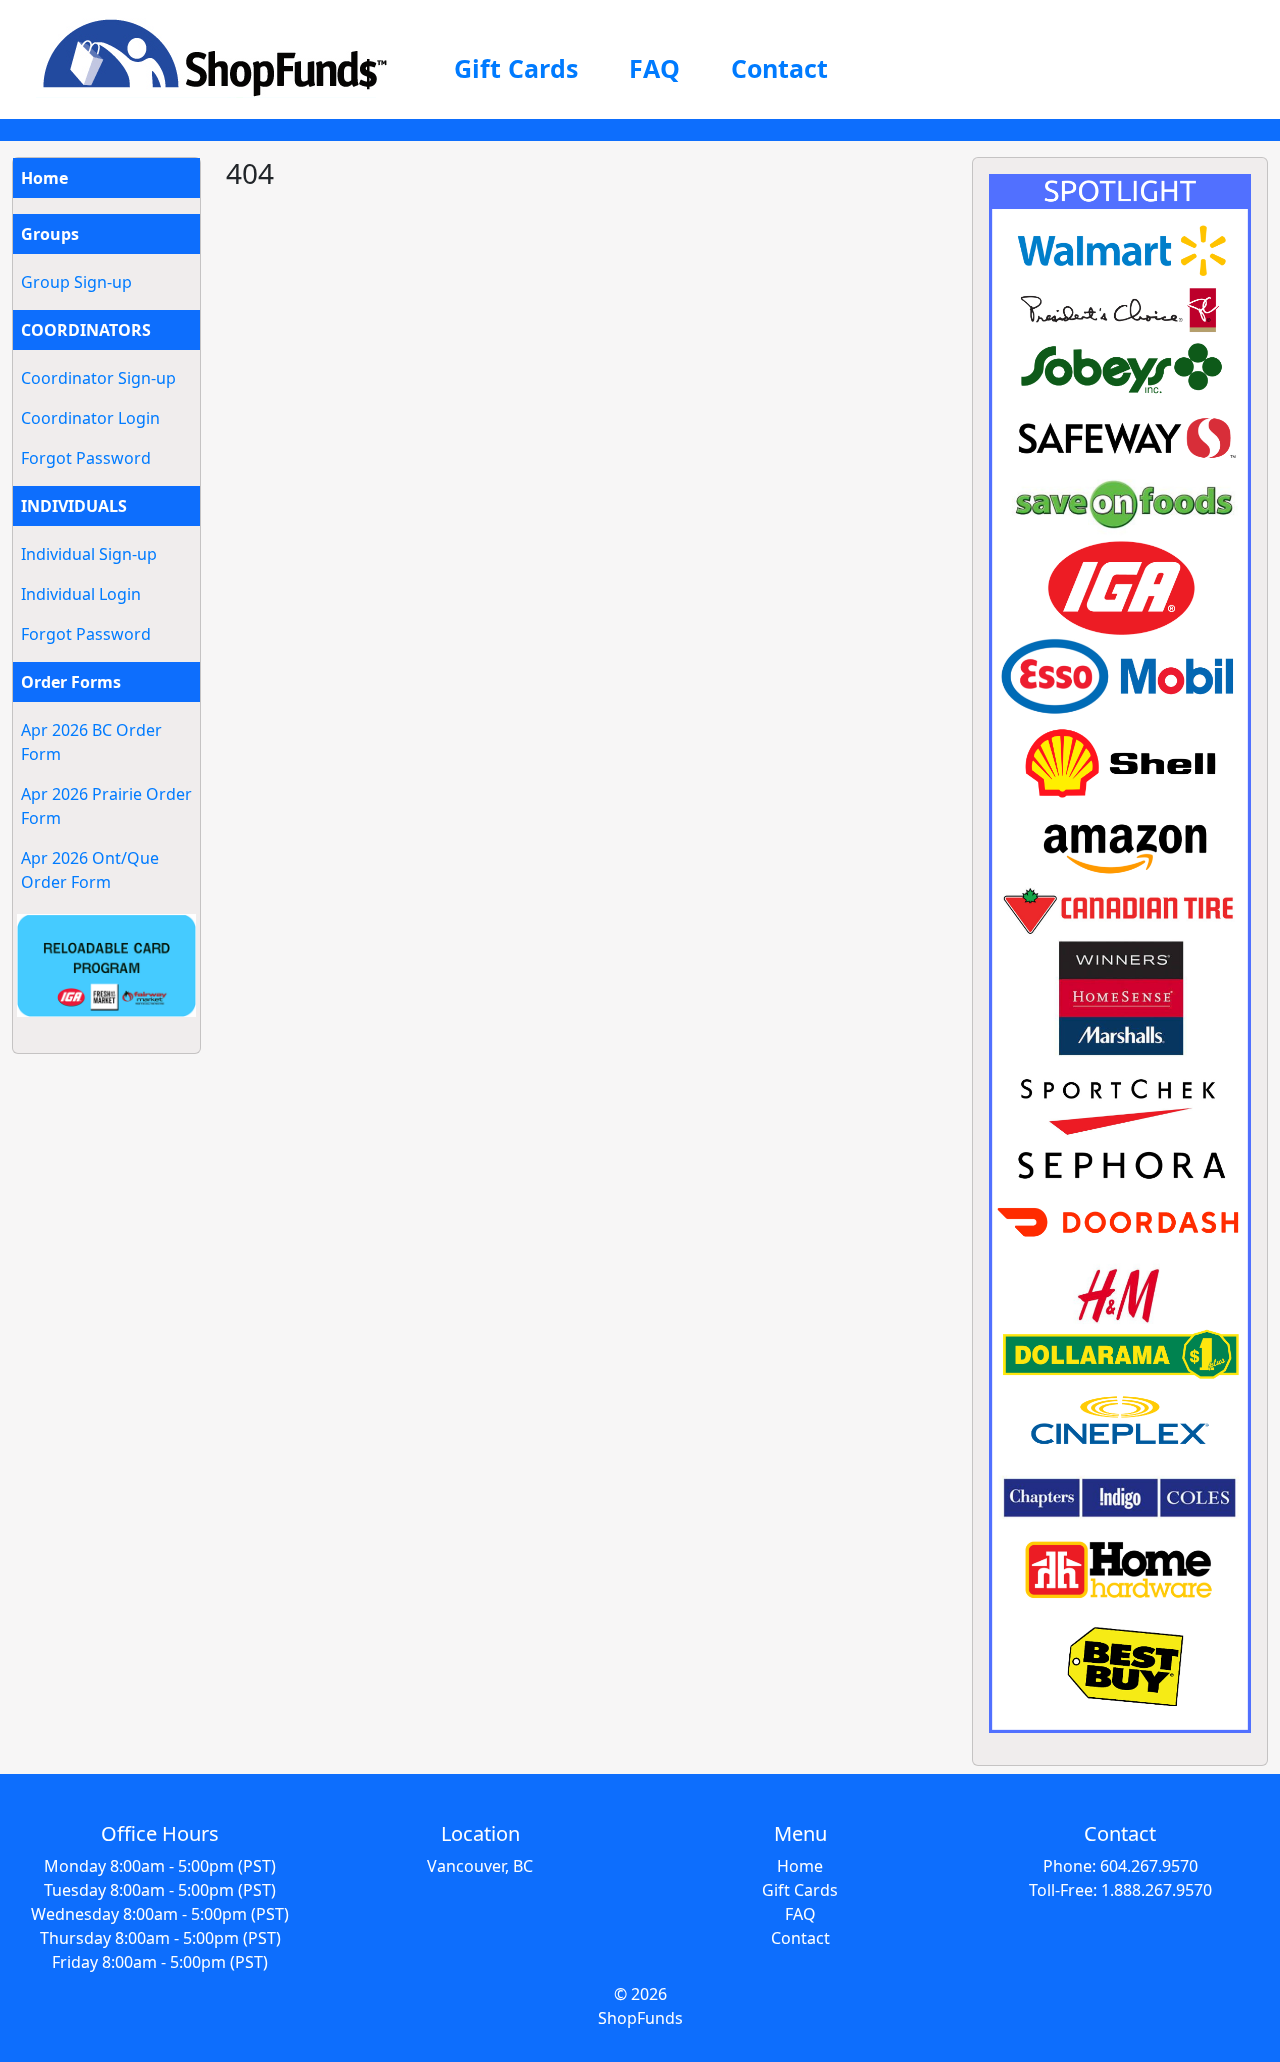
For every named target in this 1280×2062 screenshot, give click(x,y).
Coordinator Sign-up (98, 378)
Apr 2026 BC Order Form (91, 742)
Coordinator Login (90, 418)
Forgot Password (86, 458)
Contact (779, 68)
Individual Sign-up (89, 554)
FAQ (654, 68)
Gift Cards (516, 68)
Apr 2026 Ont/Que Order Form (90, 870)
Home (44, 178)
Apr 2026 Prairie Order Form (106, 806)
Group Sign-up (76, 282)
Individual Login (81, 594)
